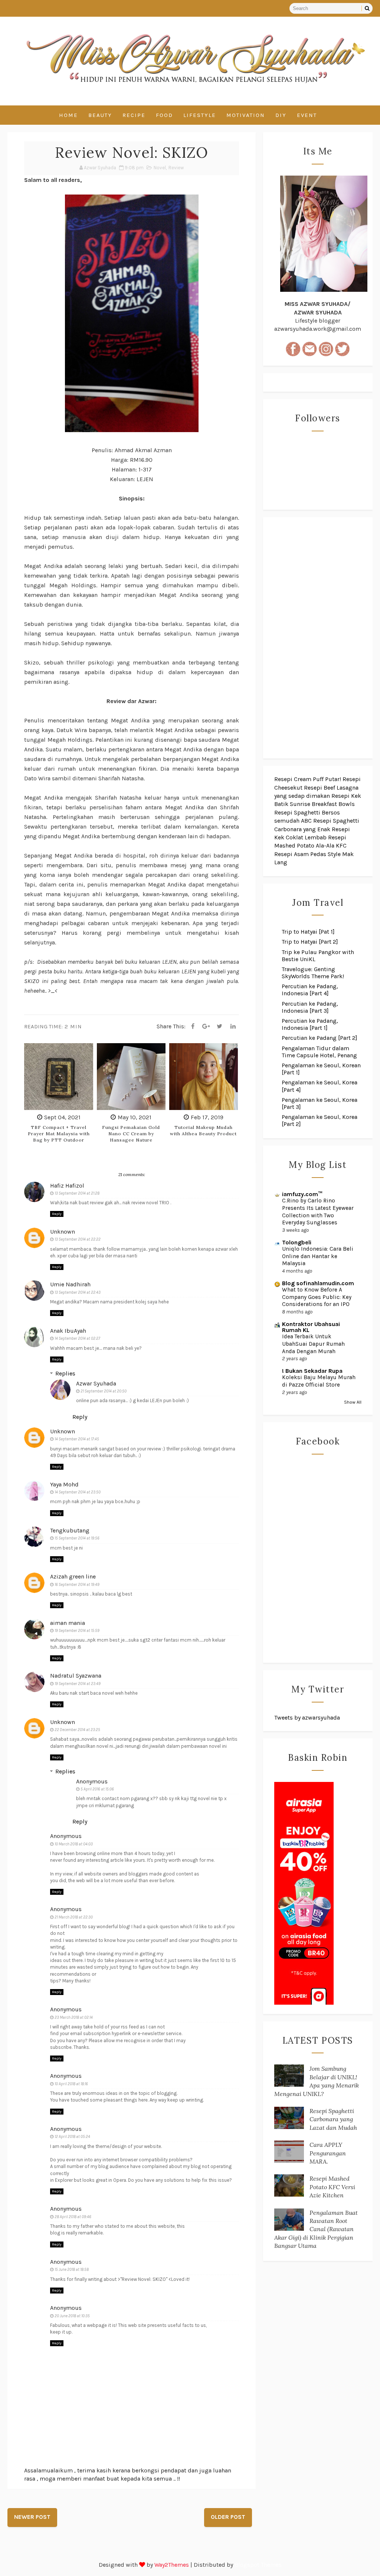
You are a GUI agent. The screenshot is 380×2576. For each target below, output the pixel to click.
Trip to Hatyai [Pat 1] (308, 932)
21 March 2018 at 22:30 (74, 1917)
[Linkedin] (233, 1026)
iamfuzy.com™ (302, 1194)
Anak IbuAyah (68, 1331)
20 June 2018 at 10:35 (72, 2316)
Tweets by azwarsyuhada (307, 1718)
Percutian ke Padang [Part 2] (320, 1038)
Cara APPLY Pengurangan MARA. (328, 2153)
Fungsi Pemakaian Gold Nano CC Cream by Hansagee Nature (131, 1134)
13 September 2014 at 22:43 (78, 1292)
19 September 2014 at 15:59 (77, 1631)
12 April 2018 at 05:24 (72, 2137)
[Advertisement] (318, 638)
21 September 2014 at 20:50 (104, 1391)
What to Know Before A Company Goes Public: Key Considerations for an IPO (317, 1297)
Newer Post (32, 2517)
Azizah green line (73, 1576)
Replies (65, 1373)
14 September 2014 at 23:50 (78, 1492)
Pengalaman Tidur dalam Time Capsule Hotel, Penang (319, 1052)
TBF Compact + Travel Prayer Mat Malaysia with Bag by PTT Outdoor (59, 1134)
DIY (281, 115)
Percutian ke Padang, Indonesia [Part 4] (310, 990)
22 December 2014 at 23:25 (77, 1730)
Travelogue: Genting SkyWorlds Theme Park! (313, 973)
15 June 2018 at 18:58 (72, 2270)
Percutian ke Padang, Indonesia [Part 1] (310, 1024)
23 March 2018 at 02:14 (74, 2017)
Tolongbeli (297, 1242)
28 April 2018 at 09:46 (73, 2217)
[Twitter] (220, 1026)
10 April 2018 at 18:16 (71, 2084)
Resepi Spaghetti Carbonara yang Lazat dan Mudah (333, 2119)
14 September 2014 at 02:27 (77, 1338)
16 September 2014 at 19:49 (77, 1585)
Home (68, 115)
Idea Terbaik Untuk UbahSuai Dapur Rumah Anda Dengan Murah (313, 1344)
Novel (160, 168)
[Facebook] (193, 1026)
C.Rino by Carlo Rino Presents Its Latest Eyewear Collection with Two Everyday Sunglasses (318, 1212)
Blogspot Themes (258, 2565)
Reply (57, 1214)
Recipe (134, 115)
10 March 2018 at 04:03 (74, 1844)
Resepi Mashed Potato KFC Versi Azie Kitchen (332, 2187)
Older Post (228, 2517)
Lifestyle (200, 115)
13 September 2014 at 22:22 (78, 1239)
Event (307, 115)
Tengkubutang (70, 1530)
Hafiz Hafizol (67, 1186)
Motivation (246, 115)
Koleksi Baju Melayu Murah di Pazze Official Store (319, 1381)
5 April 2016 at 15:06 (97, 1789)
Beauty (100, 115)
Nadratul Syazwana (76, 1676)
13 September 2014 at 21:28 (77, 1193)
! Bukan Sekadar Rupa (312, 1371)
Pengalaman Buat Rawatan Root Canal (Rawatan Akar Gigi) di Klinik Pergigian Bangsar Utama (316, 2229)
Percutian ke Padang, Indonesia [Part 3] (310, 1007)
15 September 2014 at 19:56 (77, 1538)
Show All (353, 1402)
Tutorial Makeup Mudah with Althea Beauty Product (203, 1130)
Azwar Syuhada (96, 1383)
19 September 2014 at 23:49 (78, 1684)
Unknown (63, 1232)
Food (164, 115)
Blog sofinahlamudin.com (318, 1283)
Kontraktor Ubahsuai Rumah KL (311, 1327)
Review (176, 168)
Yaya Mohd (64, 1484)
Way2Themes (172, 2565)
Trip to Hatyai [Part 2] (310, 942)
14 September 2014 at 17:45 (77, 1439)
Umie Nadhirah (70, 1284)
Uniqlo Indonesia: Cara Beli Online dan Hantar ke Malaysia (318, 1256)
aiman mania (68, 1623)
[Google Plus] (206, 1026)
